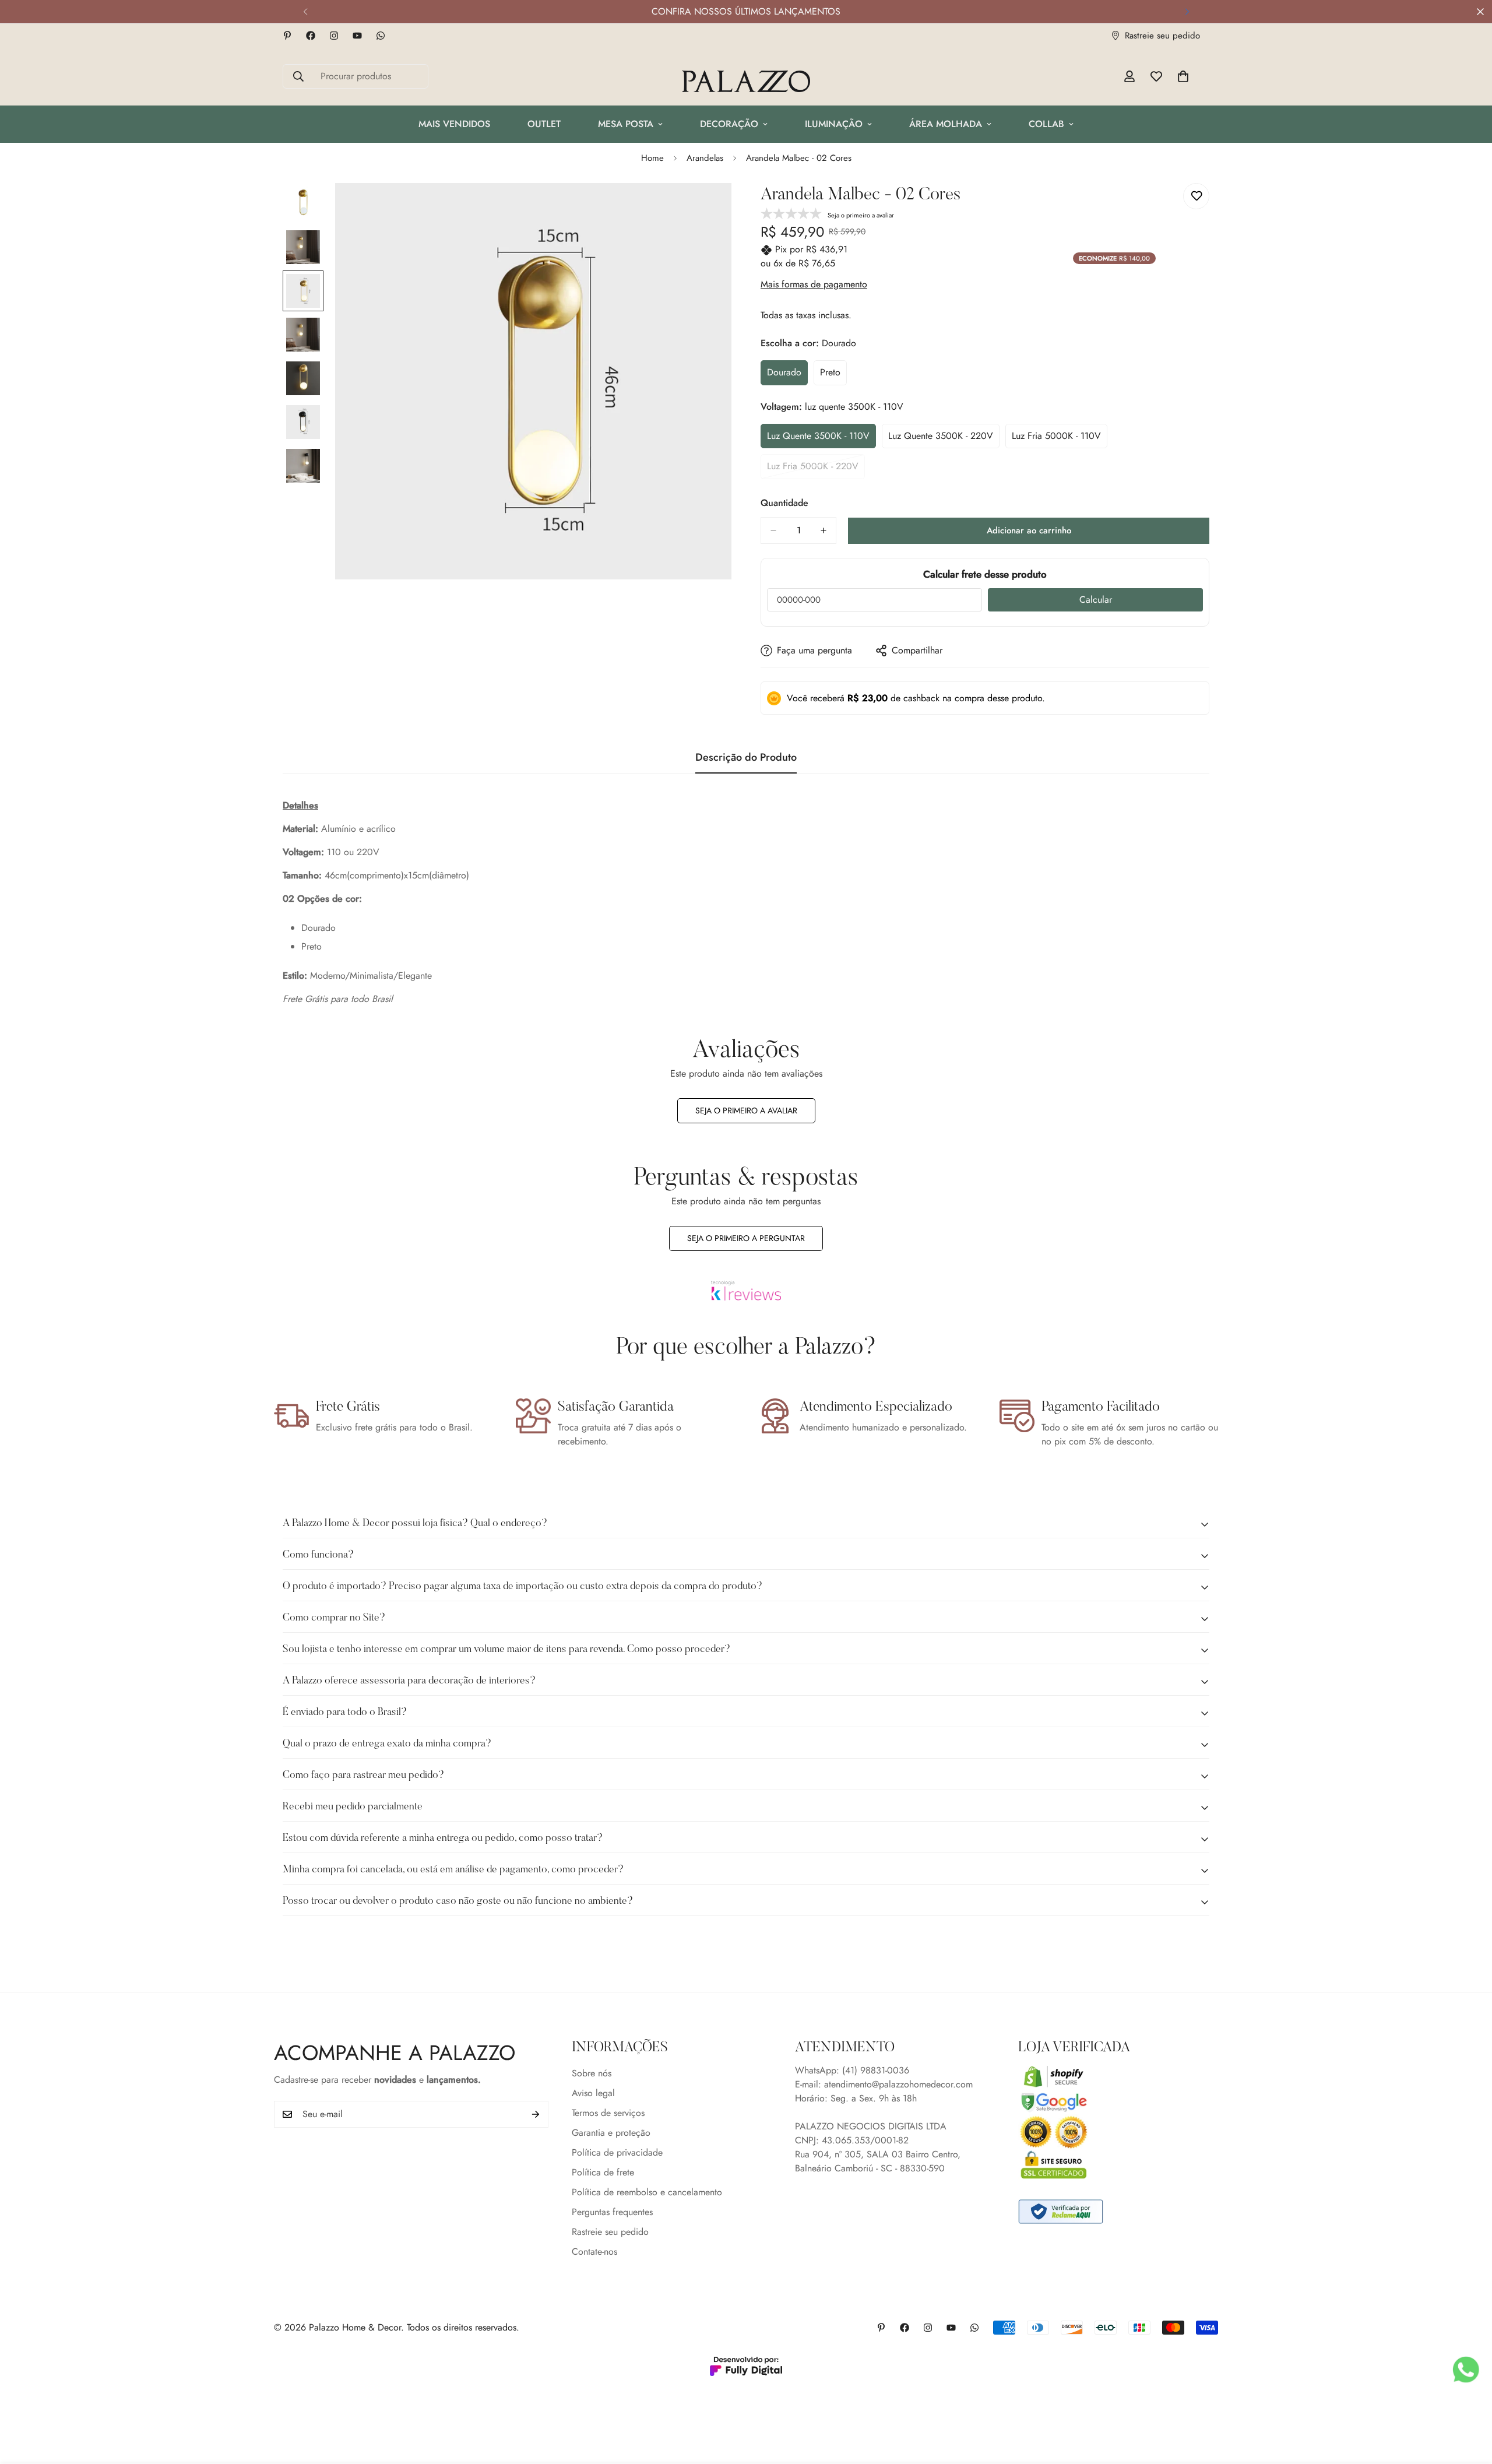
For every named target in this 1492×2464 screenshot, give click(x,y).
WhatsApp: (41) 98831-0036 (852, 2071)
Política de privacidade (617, 2153)
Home (652, 158)
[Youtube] (357, 36)
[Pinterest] (287, 36)
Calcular (1096, 600)
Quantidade (784, 503)
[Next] (1187, 12)
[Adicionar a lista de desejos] (1196, 196)
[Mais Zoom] (707, 208)
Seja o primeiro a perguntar (746, 1238)
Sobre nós (592, 2074)
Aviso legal (593, 2094)
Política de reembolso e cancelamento (647, 2193)
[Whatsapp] (381, 36)
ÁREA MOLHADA (946, 124)
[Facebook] (311, 36)
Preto (833, 375)
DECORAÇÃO (729, 124)
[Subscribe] (536, 2114)
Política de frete (603, 2173)
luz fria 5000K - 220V (813, 469)
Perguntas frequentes (612, 2212)
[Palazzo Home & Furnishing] (746, 82)
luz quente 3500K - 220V (941, 439)
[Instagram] (334, 36)
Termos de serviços (608, 2113)
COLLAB (1046, 124)
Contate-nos (594, 2252)
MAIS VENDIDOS (454, 124)
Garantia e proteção (611, 2133)
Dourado (787, 375)
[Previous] (305, 12)
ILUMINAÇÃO (834, 124)
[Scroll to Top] (1469, 2400)
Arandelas (705, 158)
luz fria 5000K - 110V (1057, 439)
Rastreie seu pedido (610, 2232)
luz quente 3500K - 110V (818, 439)
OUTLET (544, 124)
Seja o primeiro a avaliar (746, 1110)
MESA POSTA (626, 124)
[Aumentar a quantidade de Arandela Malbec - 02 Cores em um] (824, 530)
